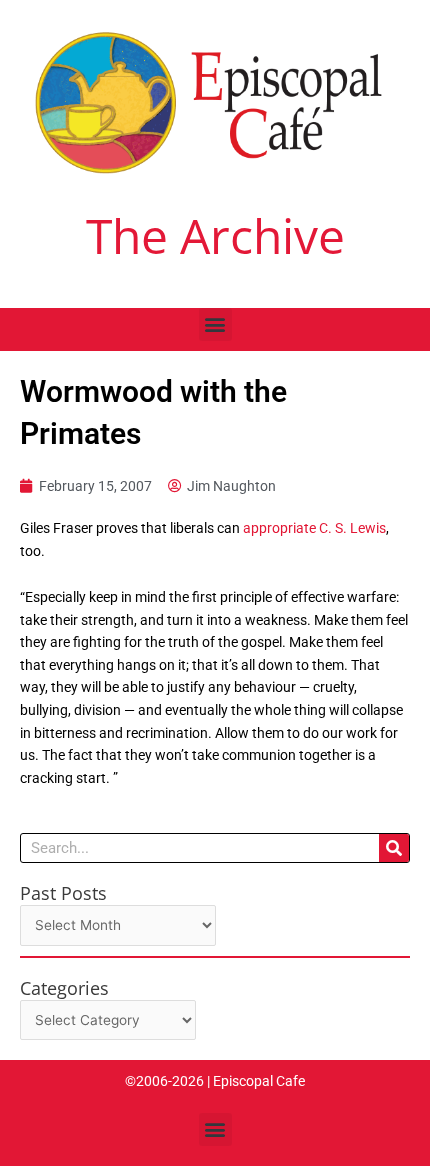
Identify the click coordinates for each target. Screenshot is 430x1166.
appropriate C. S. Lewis (314, 528)
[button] (215, 324)
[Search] (394, 848)
